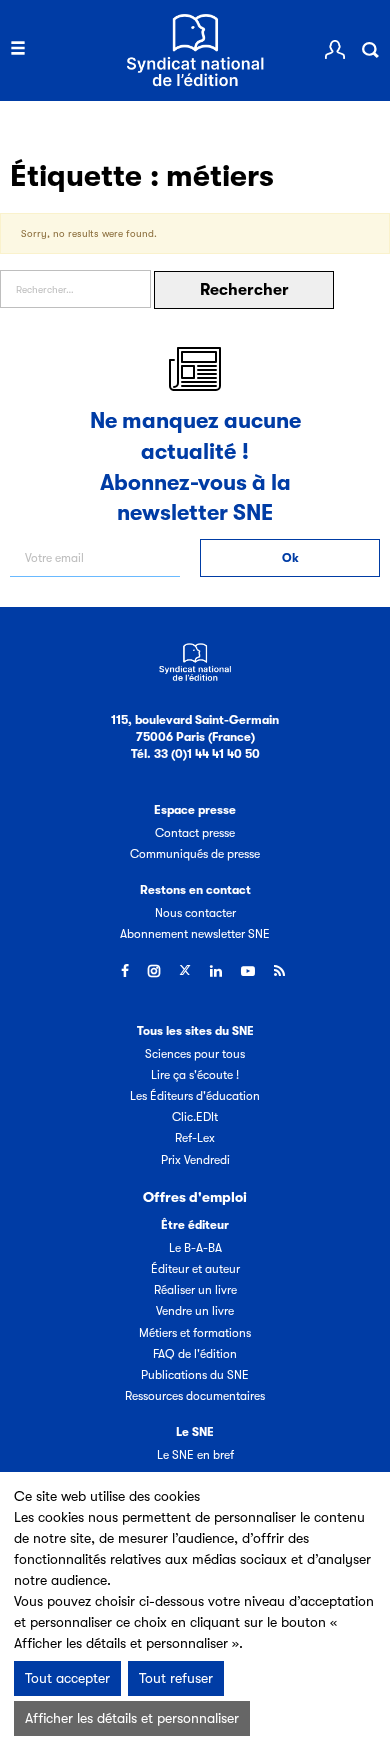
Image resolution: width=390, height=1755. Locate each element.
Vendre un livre (195, 1311)
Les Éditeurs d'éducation (195, 1096)
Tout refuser (176, 1678)
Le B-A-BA (195, 1248)
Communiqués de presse (195, 854)
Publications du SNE (195, 1375)
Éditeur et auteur (195, 1269)
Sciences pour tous (195, 1054)
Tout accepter (67, 1678)
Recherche (370, 50)
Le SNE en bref (195, 1455)
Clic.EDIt (195, 1117)
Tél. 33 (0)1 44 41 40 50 (195, 754)
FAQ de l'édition (195, 1354)
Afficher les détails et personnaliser (132, 1718)
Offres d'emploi (195, 1197)
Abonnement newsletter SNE (195, 934)
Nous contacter (195, 913)
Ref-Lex (195, 1138)
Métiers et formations (195, 1333)
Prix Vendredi (195, 1160)
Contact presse (195, 833)
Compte (335, 50)
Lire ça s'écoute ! (195, 1075)
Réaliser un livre (195, 1290)
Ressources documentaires (195, 1396)
